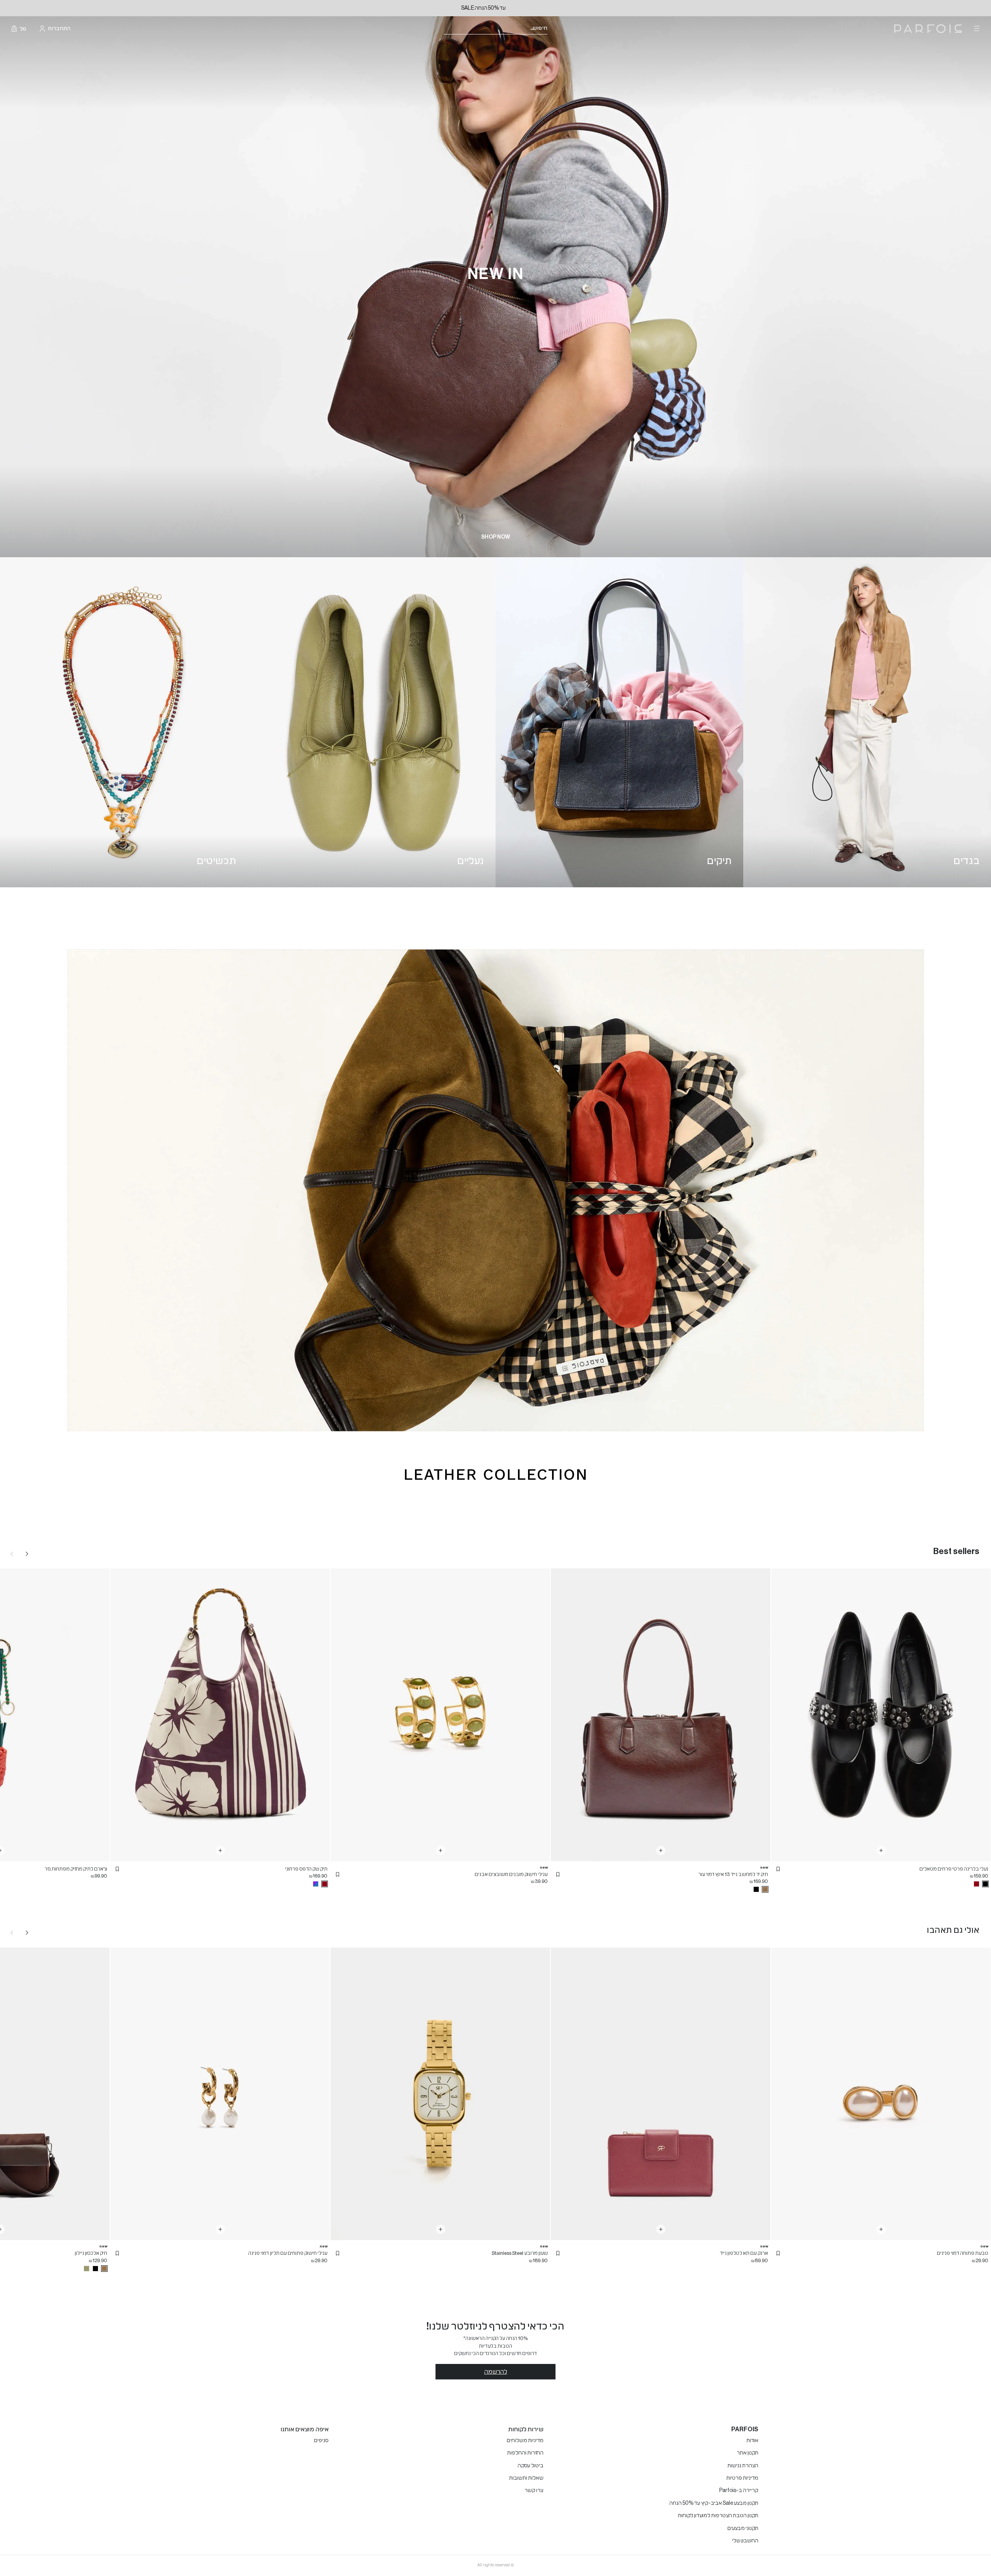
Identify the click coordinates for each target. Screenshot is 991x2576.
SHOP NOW (496, 537)
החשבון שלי (745, 2541)
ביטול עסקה (531, 2466)
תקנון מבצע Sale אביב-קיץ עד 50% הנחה (714, 2503)
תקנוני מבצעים (743, 2528)
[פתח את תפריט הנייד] (976, 29)
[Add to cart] (881, 1850)
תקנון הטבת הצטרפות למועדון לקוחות (718, 2516)
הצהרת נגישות (743, 2466)
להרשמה (496, 2372)
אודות (752, 2441)
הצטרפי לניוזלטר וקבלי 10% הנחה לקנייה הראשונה (495, 8)
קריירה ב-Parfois (739, 2490)
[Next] (27, 1554)
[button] (778, 1869)
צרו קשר (534, 2490)
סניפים (321, 2441)
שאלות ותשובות (526, 2478)
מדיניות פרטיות (742, 2478)
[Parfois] (928, 29)
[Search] (552, 29)
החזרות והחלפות (525, 2453)
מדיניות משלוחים (525, 2441)
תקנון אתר (748, 2453)
